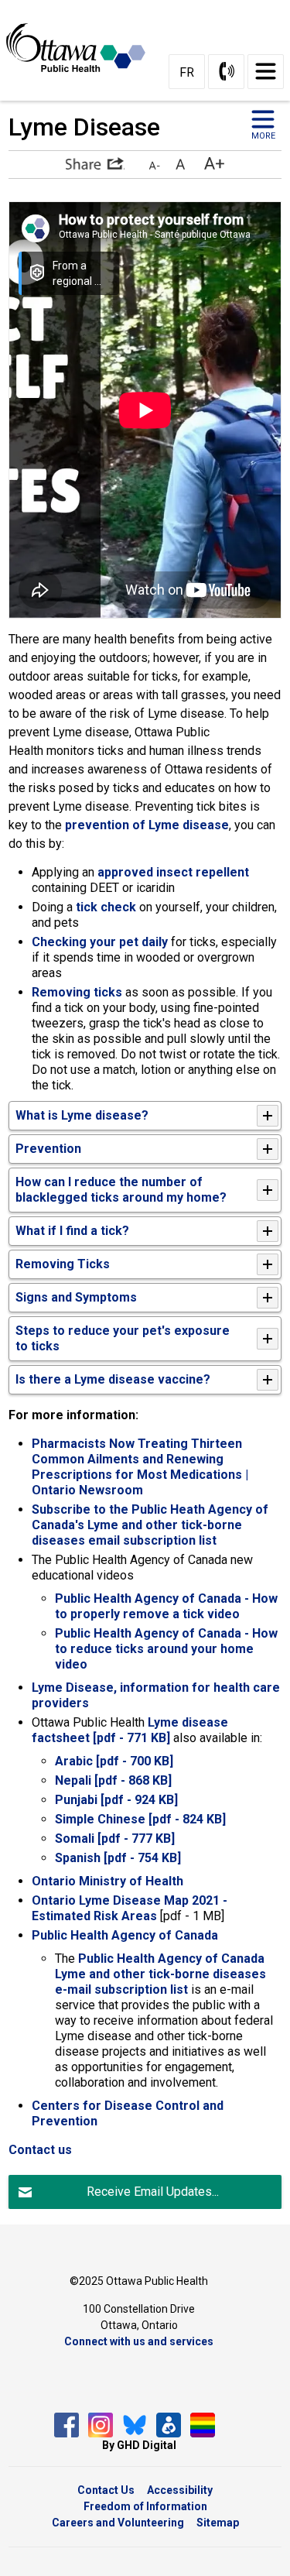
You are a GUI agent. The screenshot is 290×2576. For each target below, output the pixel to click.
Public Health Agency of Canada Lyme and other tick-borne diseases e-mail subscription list (160, 1974)
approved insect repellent (172, 872)
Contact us (40, 2150)
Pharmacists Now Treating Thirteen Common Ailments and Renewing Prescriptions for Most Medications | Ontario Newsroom (140, 1467)
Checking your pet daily (100, 942)
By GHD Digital (139, 2445)
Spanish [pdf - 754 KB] (118, 1858)
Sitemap (218, 2523)
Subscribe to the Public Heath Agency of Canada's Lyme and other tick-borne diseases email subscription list (150, 1525)
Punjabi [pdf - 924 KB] (116, 1800)
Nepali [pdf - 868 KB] (113, 1780)
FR (187, 72)
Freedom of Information (145, 2506)
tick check (106, 907)
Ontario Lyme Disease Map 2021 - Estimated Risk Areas (130, 1908)
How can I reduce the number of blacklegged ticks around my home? (121, 1190)
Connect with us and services (139, 2341)
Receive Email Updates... (153, 2192)
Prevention (48, 1149)
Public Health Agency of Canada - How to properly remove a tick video (166, 1606)
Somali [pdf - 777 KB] (115, 1839)
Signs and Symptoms (76, 1297)
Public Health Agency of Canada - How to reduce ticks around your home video (166, 1649)
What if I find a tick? (72, 1231)
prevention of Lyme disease (147, 825)
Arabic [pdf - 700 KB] (114, 1761)
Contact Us (106, 2490)
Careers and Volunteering (118, 2523)
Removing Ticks (63, 1264)
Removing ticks (77, 992)
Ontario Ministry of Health (107, 1881)
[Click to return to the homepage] (82, 47)
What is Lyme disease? (82, 1115)
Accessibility (180, 2490)
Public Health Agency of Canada (125, 1935)
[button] (95, 163)
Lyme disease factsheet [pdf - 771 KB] (130, 1730)
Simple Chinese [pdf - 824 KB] (142, 1819)
